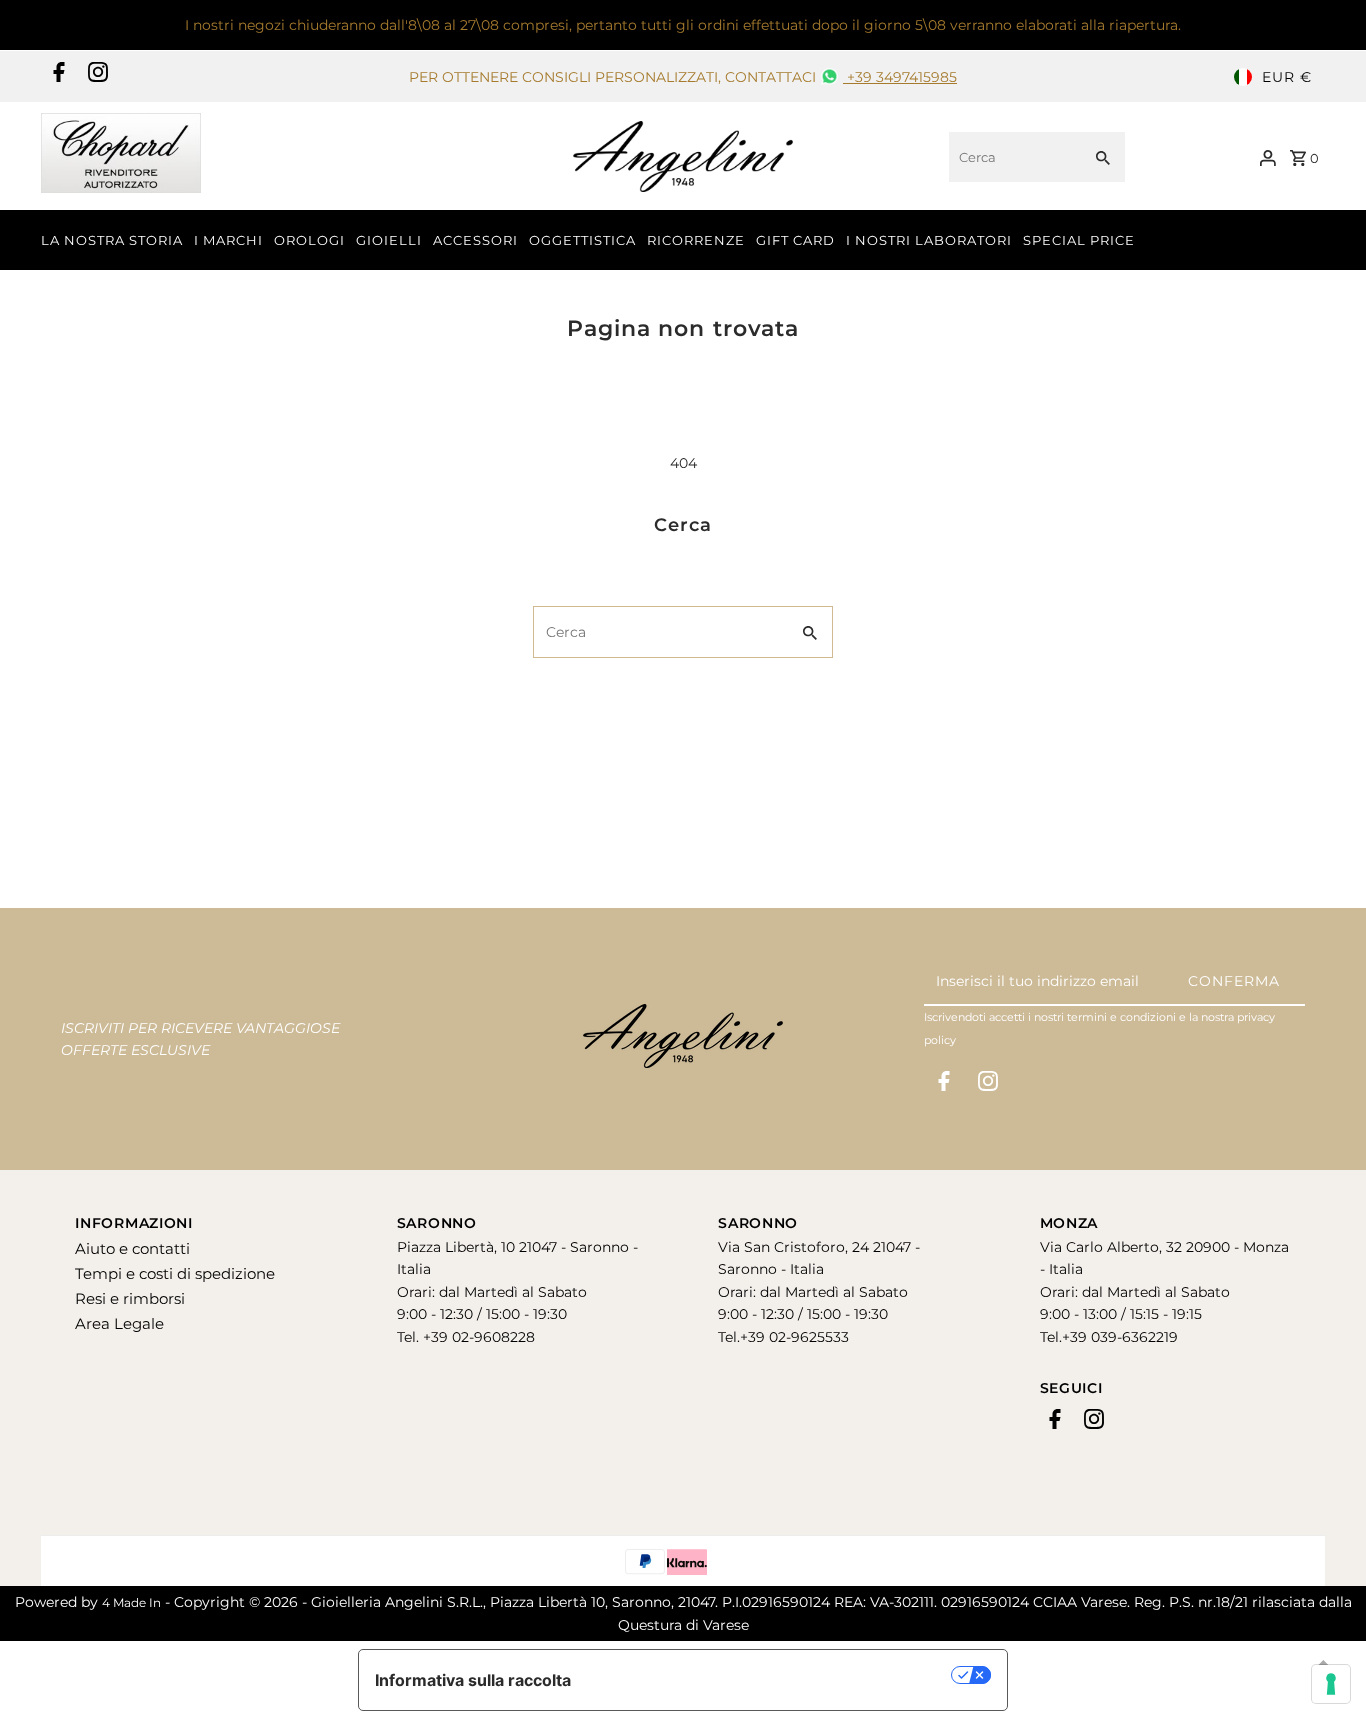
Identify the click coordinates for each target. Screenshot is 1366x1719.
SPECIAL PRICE (1079, 240)
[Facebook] (56, 77)
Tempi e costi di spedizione (175, 1273)
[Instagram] (95, 77)
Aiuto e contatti (132, 1248)
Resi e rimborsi (130, 1298)
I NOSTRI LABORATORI (929, 240)
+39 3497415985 (900, 77)
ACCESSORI (475, 240)
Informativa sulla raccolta (473, 1680)
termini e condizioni (1121, 1017)
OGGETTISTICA (582, 240)
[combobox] (1012, 157)
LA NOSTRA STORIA (112, 240)
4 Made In (131, 1602)
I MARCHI (228, 240)
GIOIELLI (389, 240)
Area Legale (119, 1323)
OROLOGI (309, 240)
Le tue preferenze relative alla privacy (771, 1675)
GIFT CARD (795, 240)
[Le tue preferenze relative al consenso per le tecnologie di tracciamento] (1331, 1684)
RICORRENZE (696, 240)
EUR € (1287, 77)
